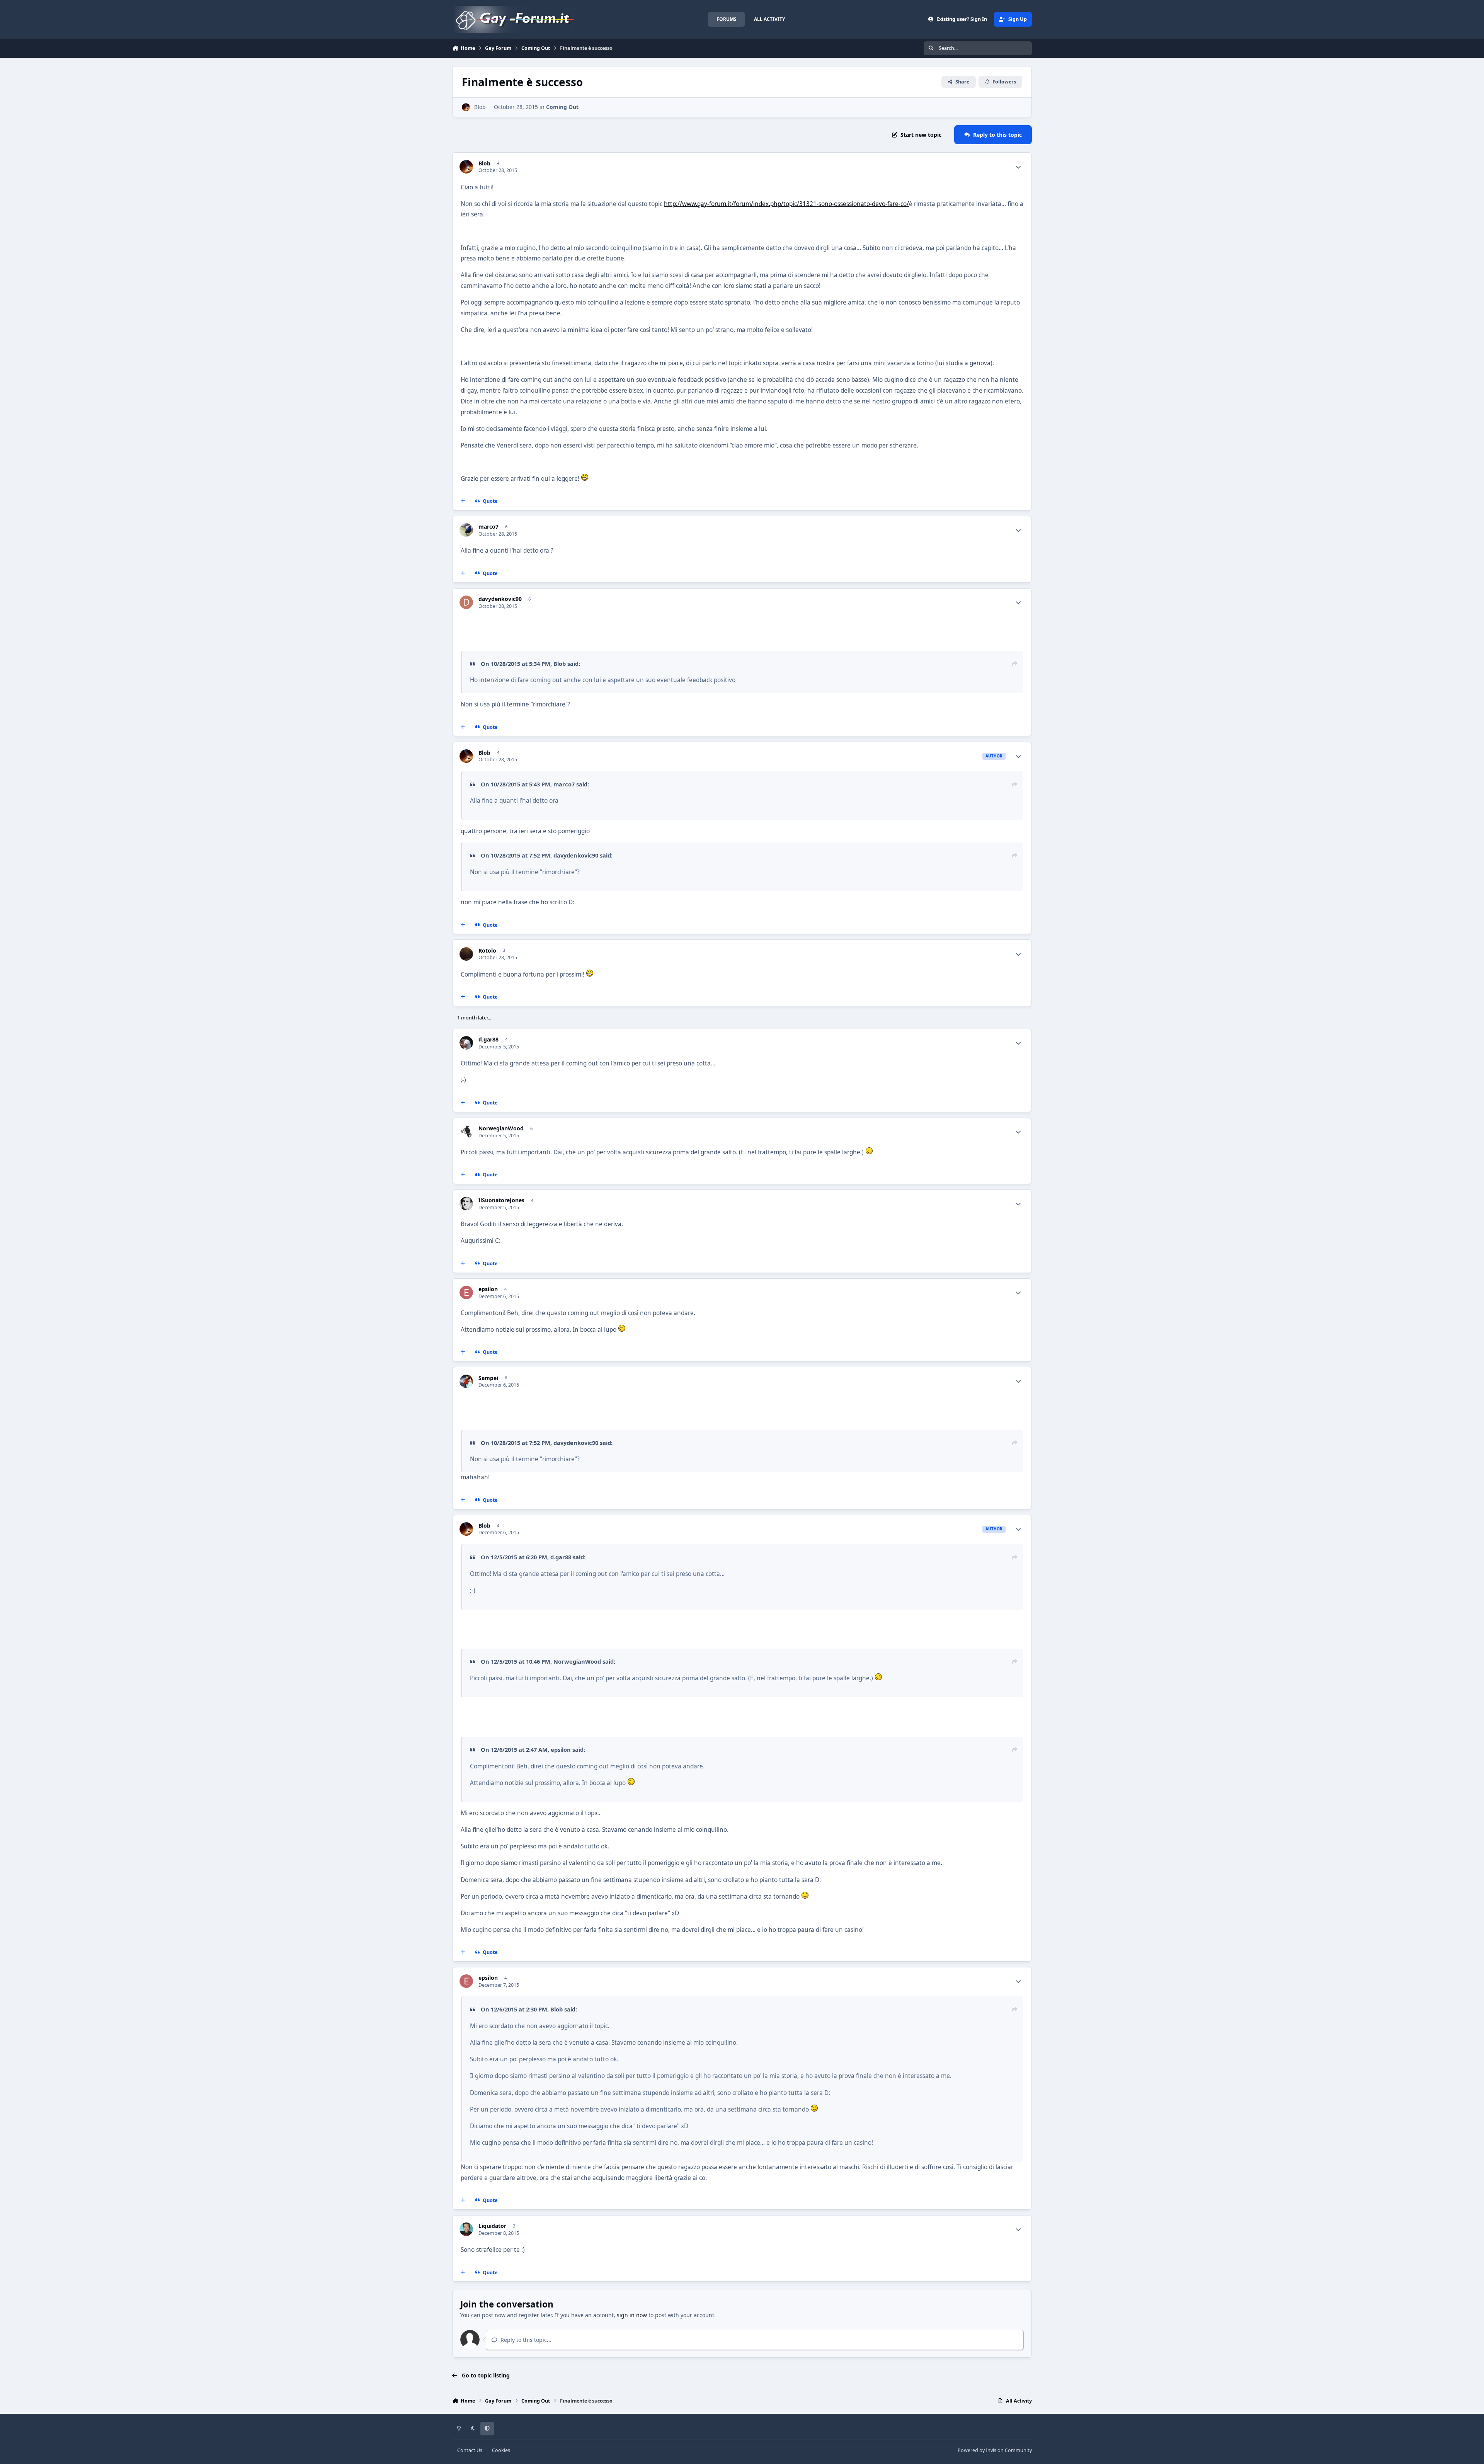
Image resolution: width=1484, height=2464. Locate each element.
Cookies (501, 2450)
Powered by (995, 2450)
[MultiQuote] (463, 501)
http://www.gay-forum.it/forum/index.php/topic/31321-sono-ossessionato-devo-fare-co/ (786, 204)
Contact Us (470, 2450)
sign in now (632, 2315)
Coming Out (562, 107)
